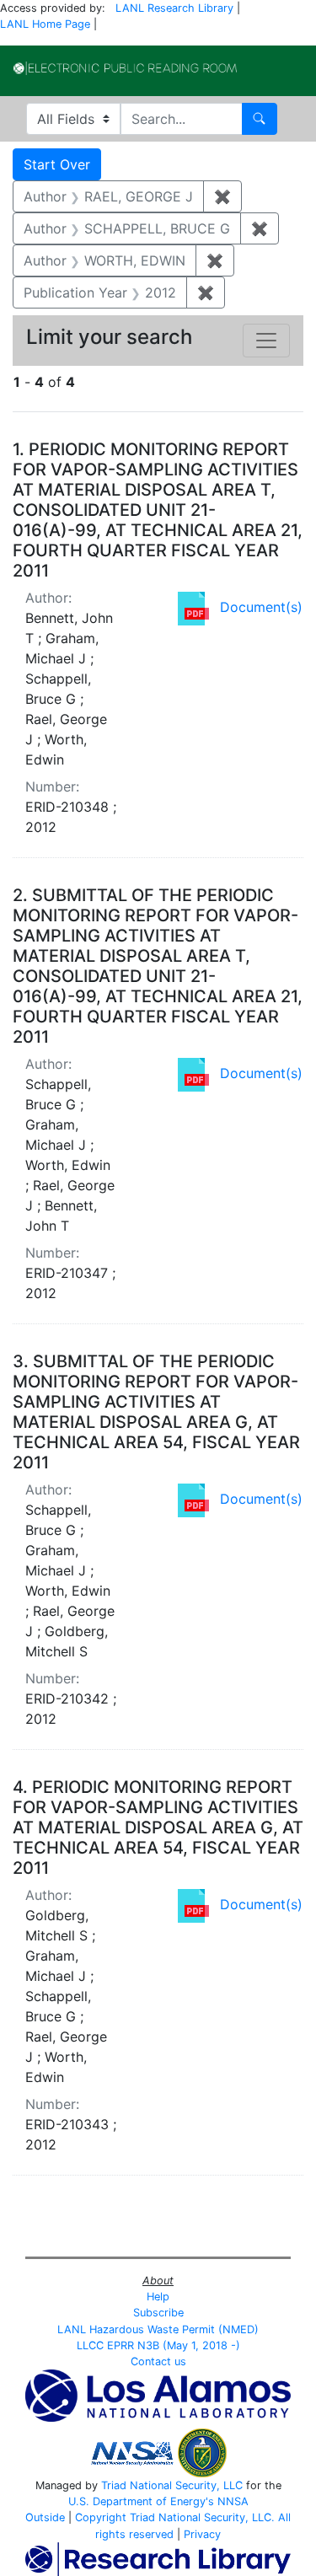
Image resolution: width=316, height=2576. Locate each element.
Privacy (202, 2534)
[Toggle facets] (266, 341)
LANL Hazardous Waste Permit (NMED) (158, 2329)
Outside (45, 2517)
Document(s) (261, 607)
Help (158, 2297)
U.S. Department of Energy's (141, 2501)
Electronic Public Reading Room (125, 68)
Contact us (158, 2361)
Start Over (57, 164)
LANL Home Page (45, 24)
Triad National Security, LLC (172, 2485)
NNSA (233, 2501)
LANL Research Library (174, 8)
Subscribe (158, 2313)
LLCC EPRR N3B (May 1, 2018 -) (158, 2345)
